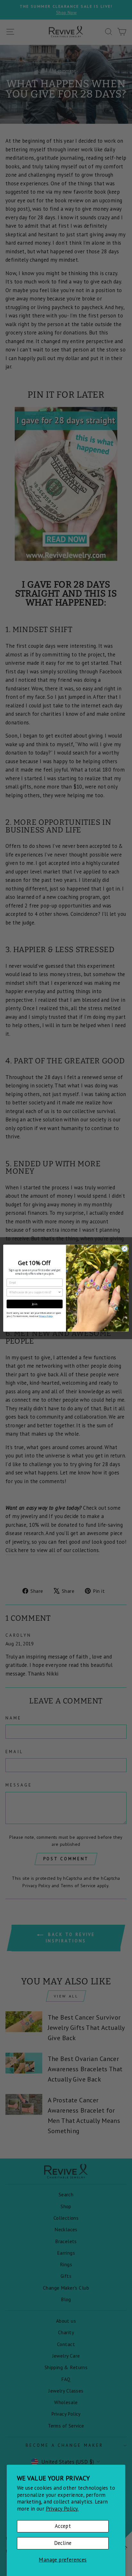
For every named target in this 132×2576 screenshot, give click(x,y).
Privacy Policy (46, 1316)
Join (35, 1304)
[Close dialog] (125, 1249)
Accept (63, 2526)
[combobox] (34, 1292)
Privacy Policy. (62, 2509)
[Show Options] (60, 1292)
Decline (63, 2543)
